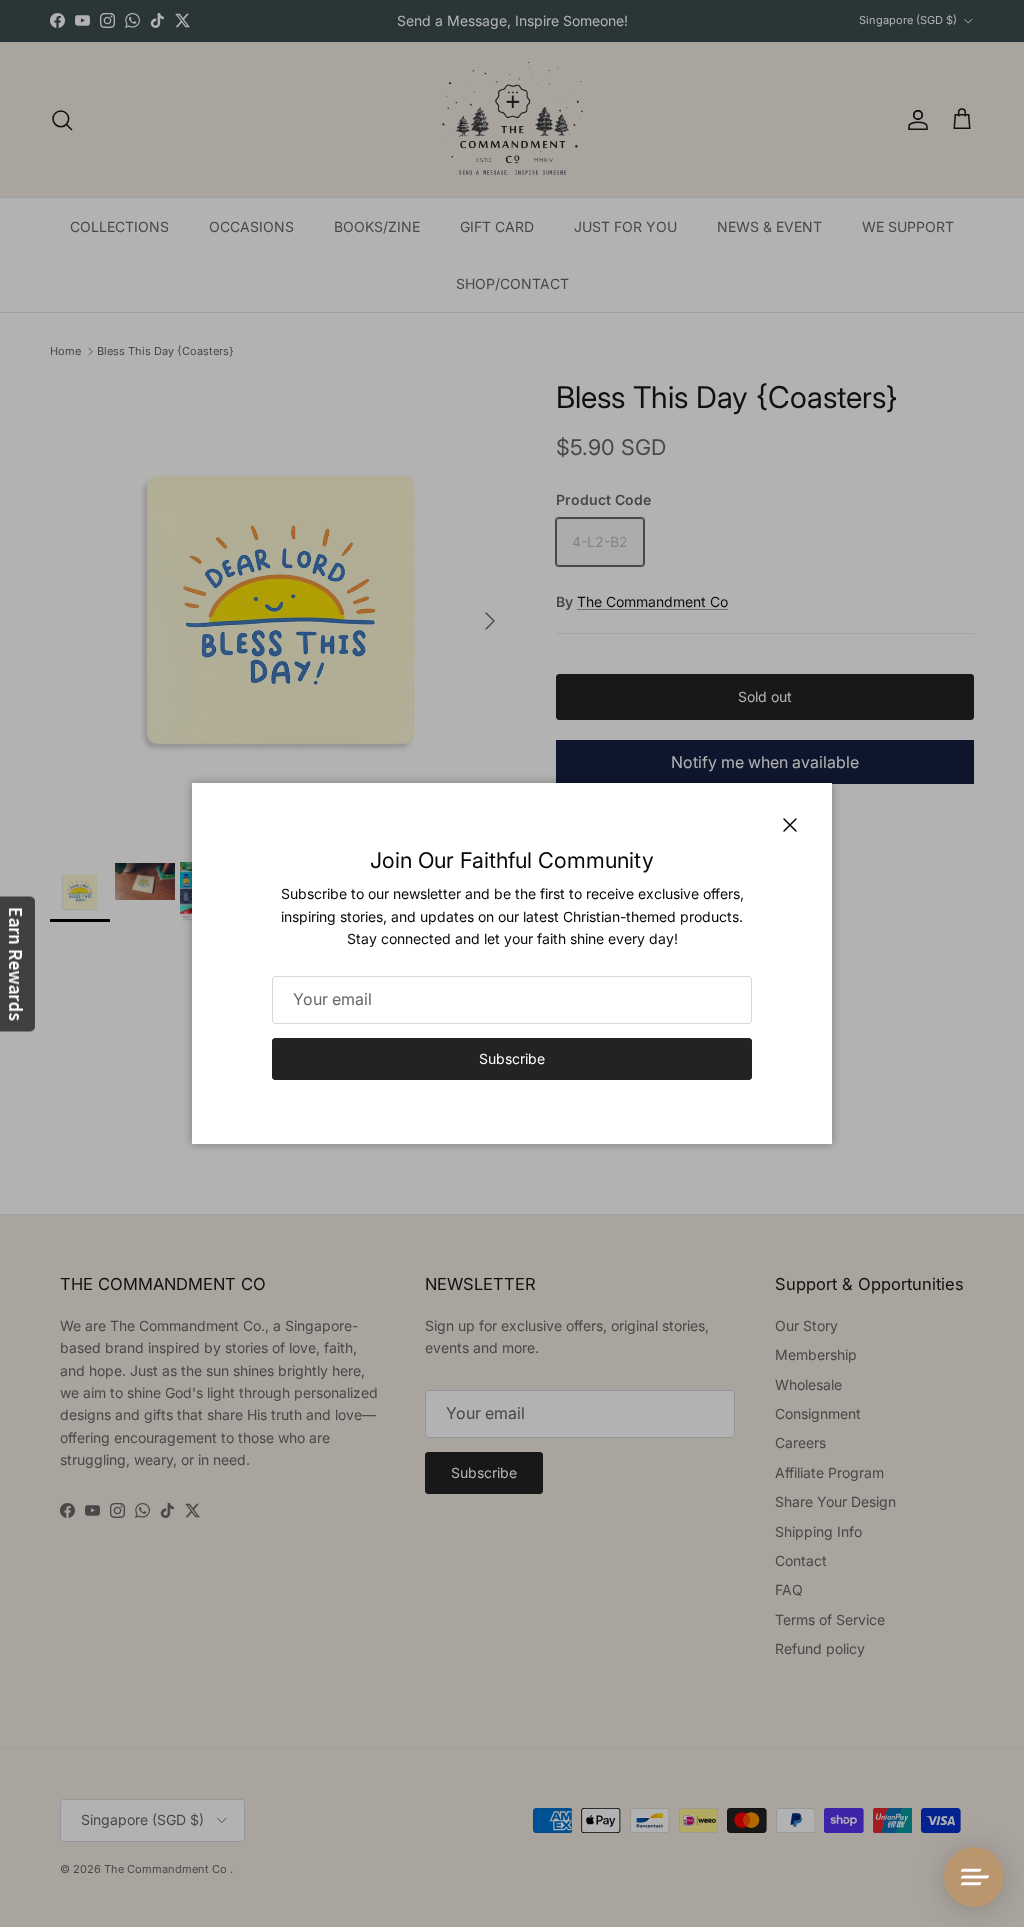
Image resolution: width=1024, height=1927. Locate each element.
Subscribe (512, 1058)
